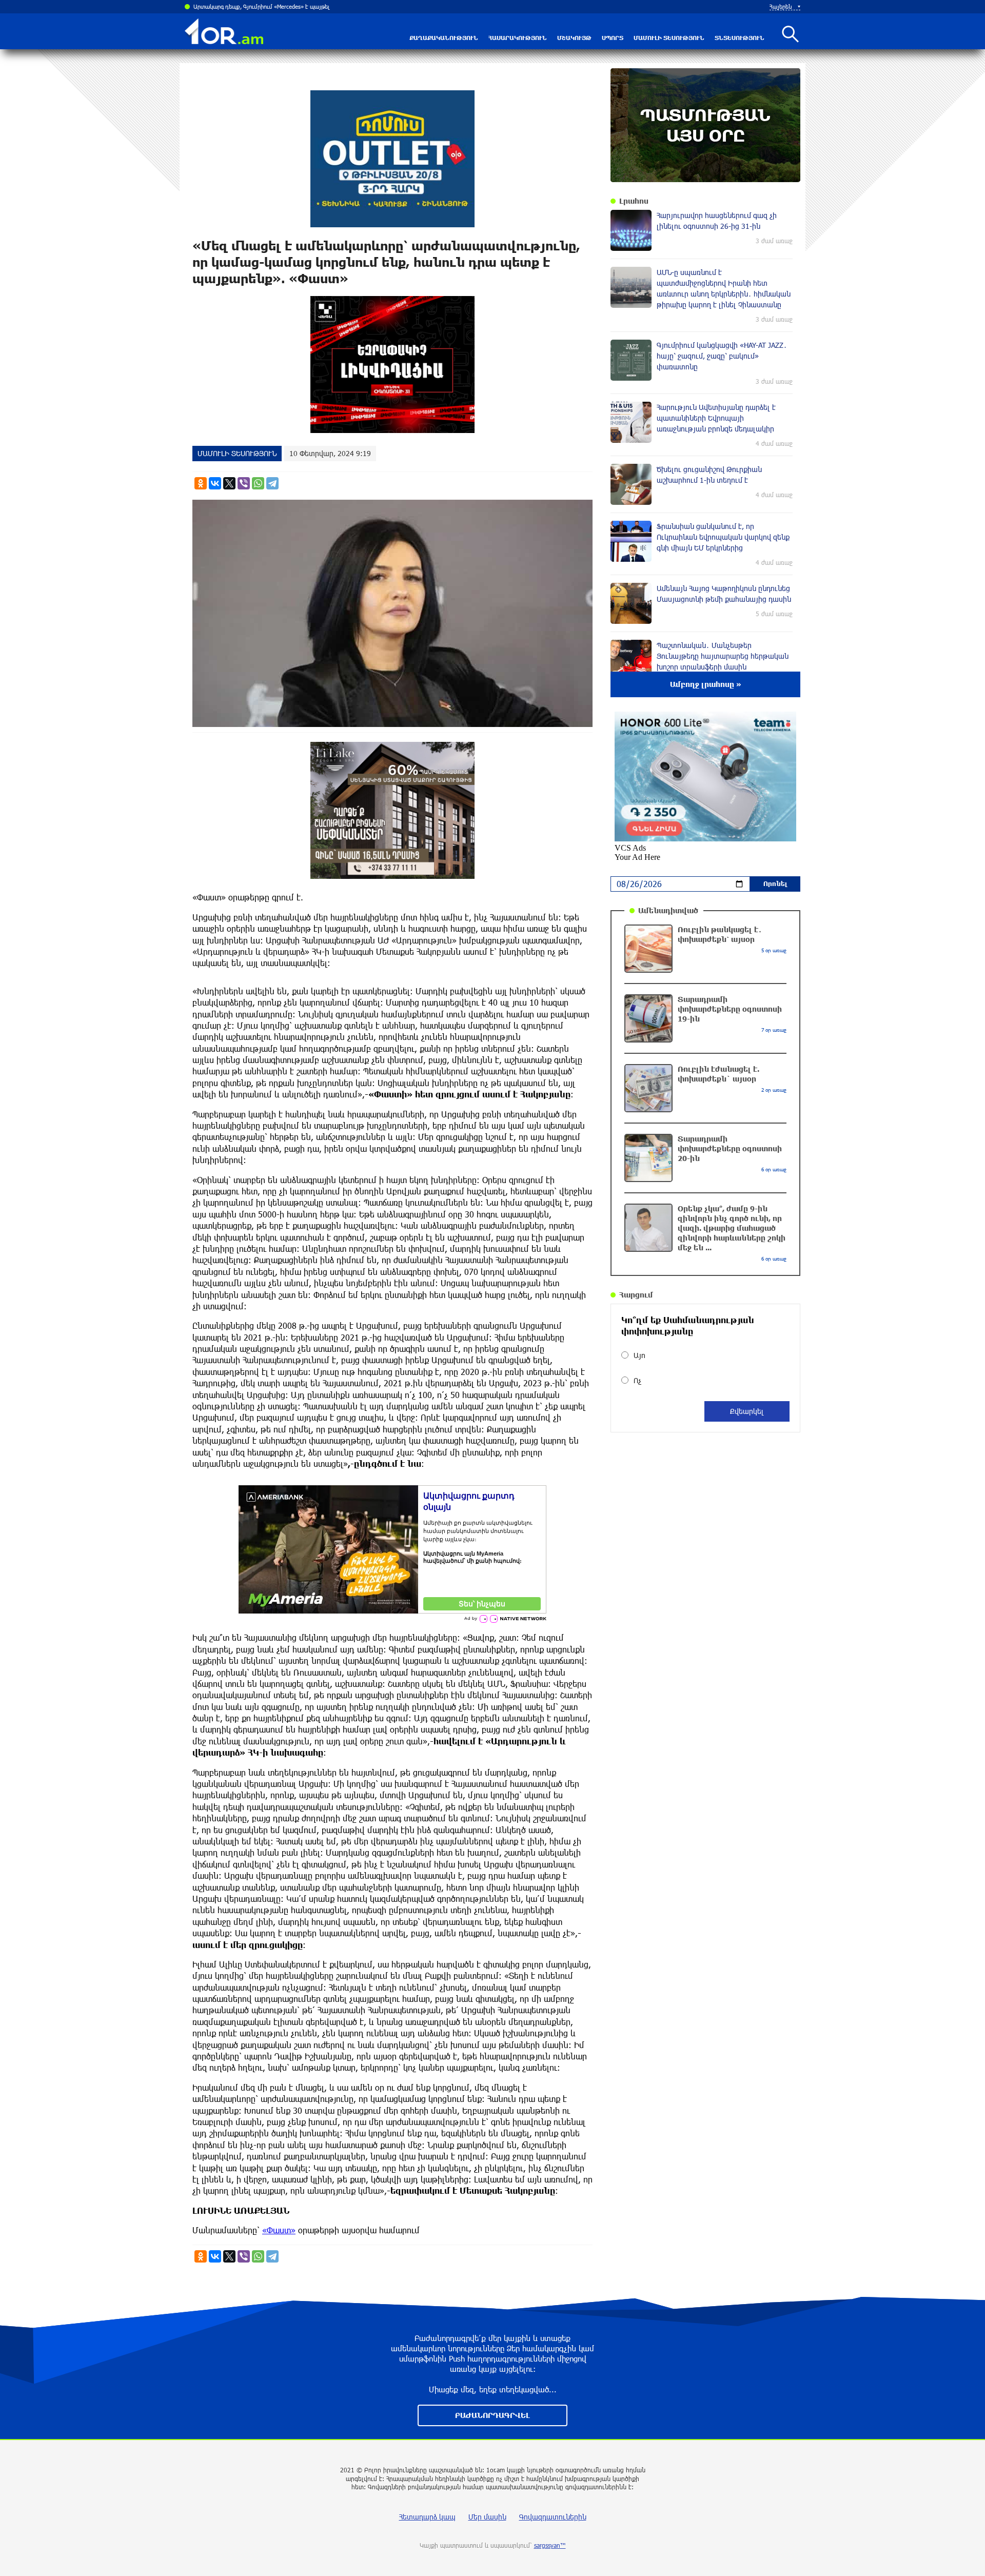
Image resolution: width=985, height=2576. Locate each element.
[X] (229, 483)
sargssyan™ (550, 2545)
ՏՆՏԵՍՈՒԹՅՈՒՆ (740, 38)
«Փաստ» (279, 2230)
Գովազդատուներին (553, 2517)
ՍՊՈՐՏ (613, 38)
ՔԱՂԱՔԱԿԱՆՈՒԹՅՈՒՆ (444, 38)
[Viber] (244, 483)
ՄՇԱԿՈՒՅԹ (574, 38)
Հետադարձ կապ (427, 2517)
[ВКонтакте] (215, 483)
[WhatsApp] (258, 483)
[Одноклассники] (201, 483)
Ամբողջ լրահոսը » (706, 684)
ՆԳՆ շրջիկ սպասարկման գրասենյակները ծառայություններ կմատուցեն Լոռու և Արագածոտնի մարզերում (334, 6)
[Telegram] (272, 483)
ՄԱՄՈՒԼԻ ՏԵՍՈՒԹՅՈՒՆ (669, 38)
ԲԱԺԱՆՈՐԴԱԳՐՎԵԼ (493, 2415)
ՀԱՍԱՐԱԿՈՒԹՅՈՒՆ (518, 38)
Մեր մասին (487, 2517)
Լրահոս (634, 201)
